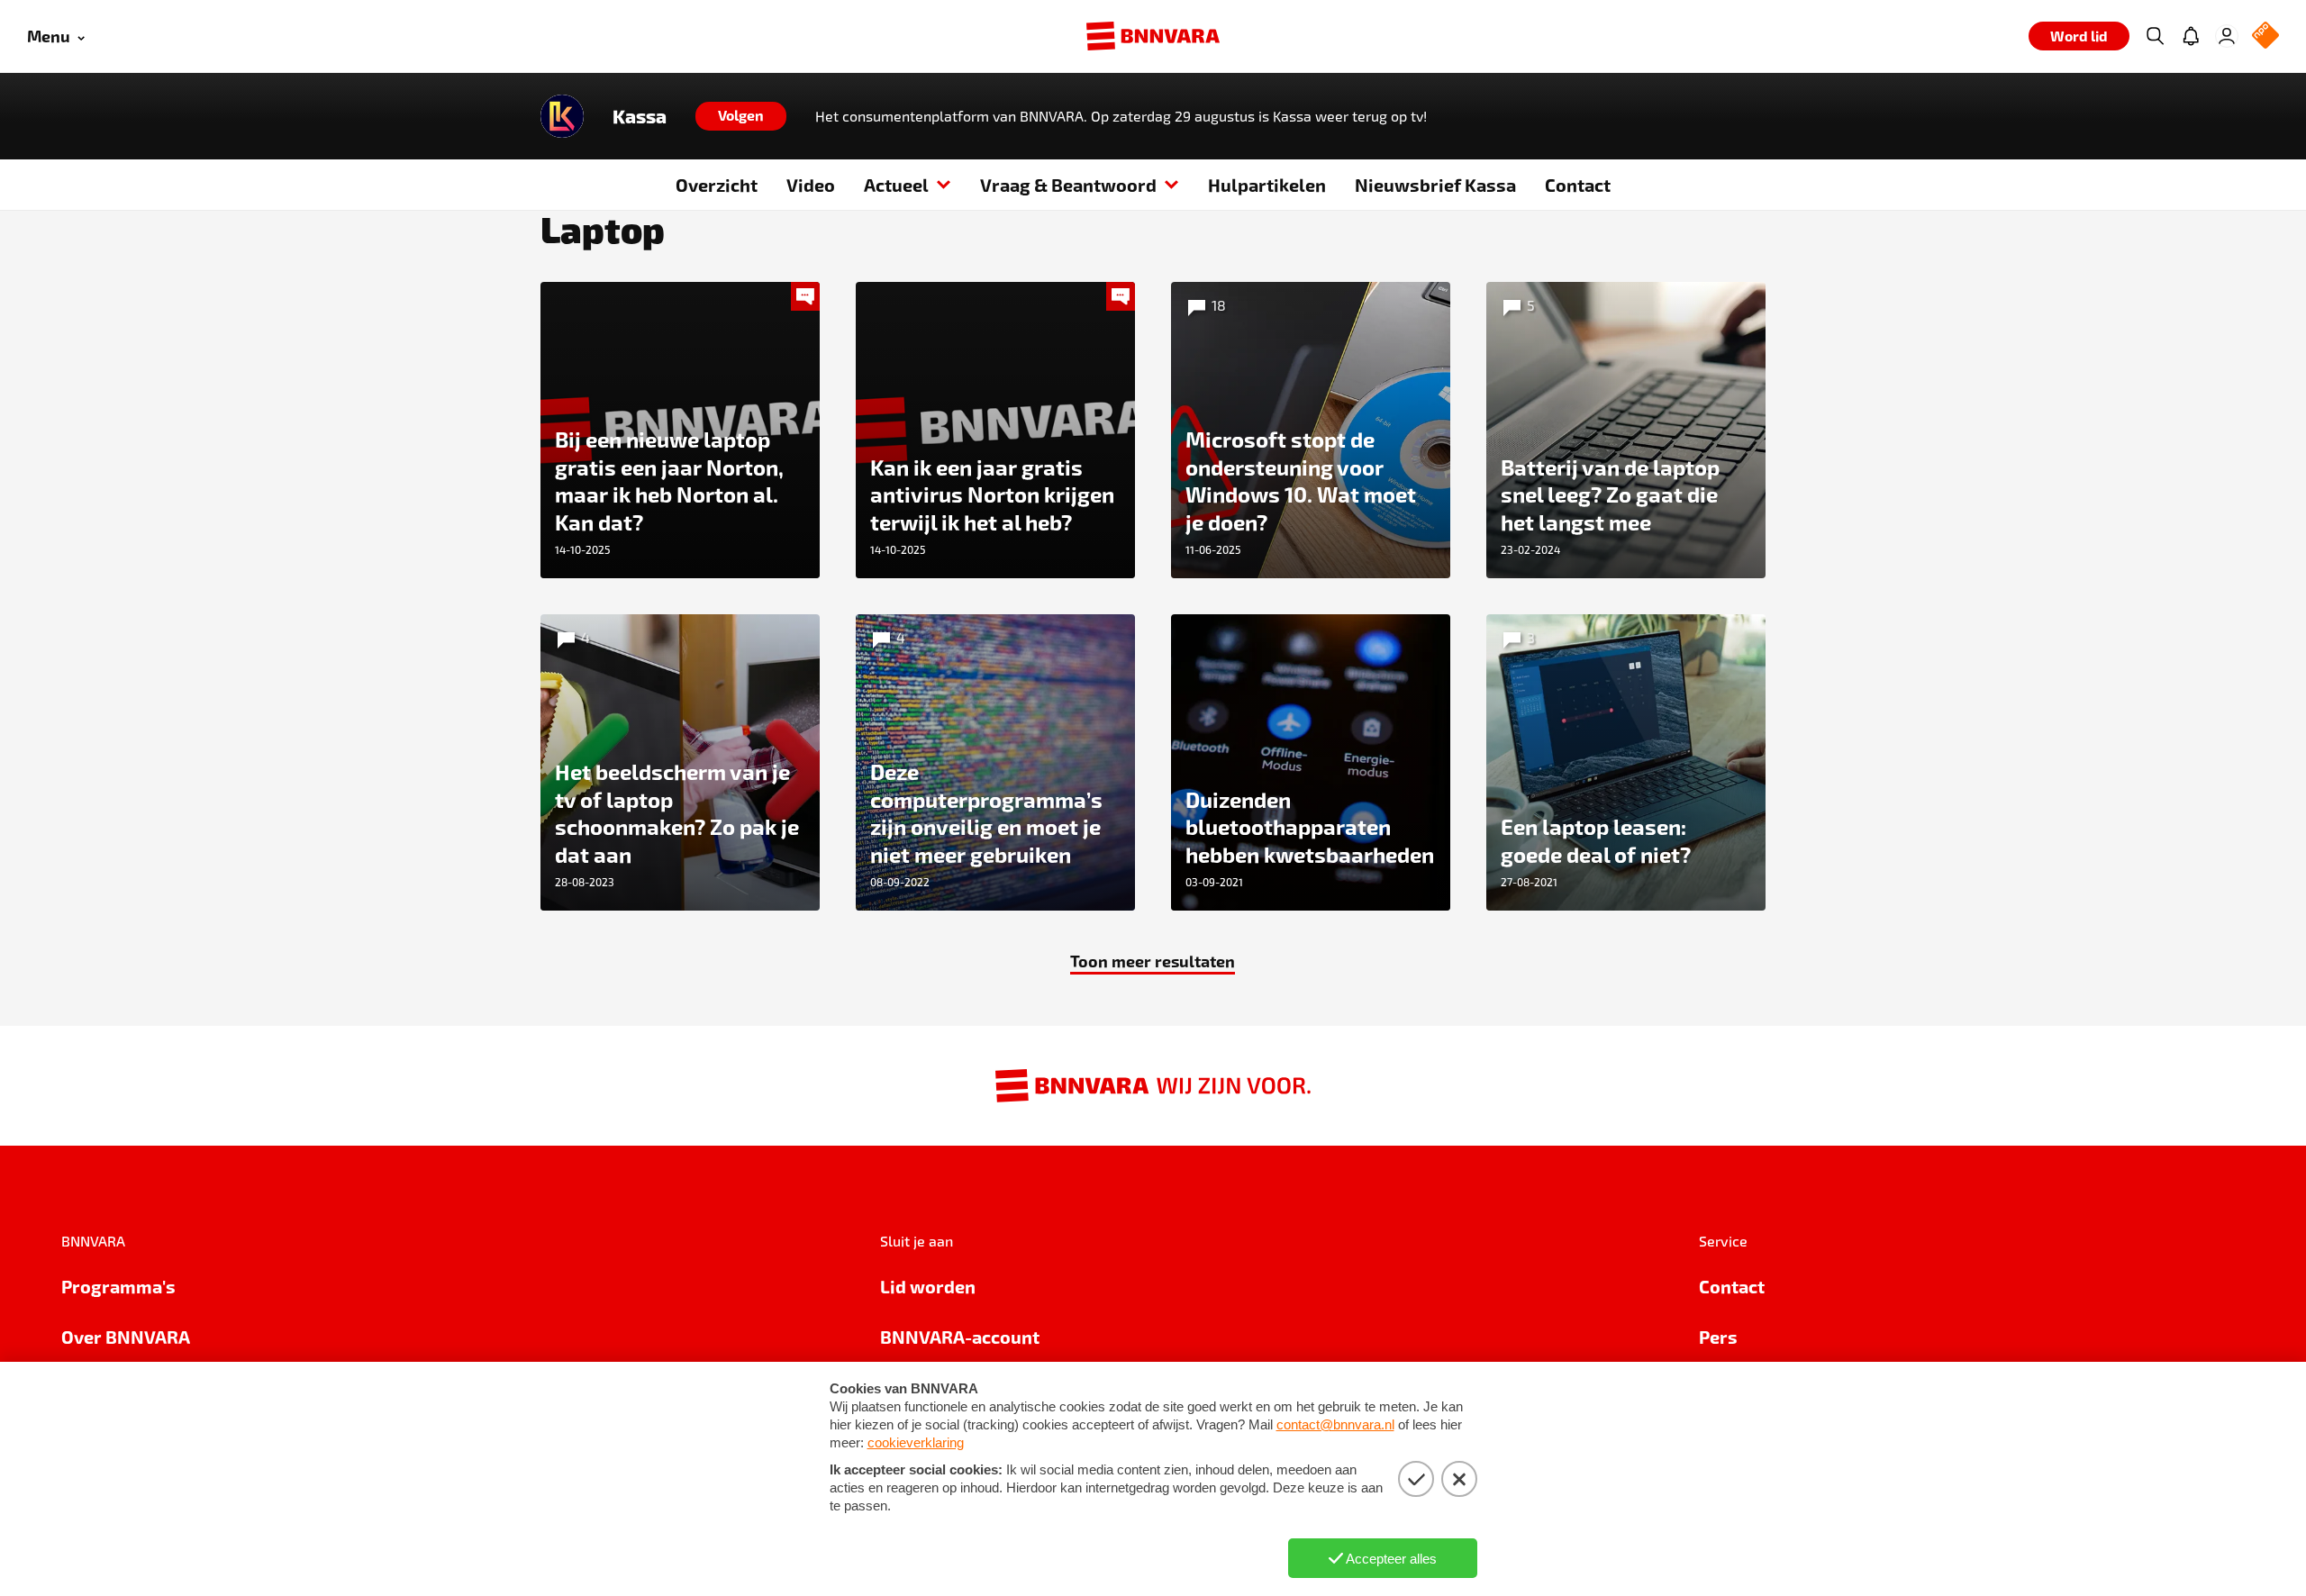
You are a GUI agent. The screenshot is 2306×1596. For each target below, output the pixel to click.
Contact (1578, 185)
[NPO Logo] (2265, 36)
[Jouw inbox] (2191, 36)
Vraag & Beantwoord (1068, 185)
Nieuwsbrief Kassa (1435, 185)
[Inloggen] (2227, 36)
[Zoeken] (2155, 36)
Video (811, 185)
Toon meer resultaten (1153, 961)
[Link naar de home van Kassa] (562, 116)
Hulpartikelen (1267, 185)
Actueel (896, 185)
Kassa (640, 116)
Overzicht (717, 185)
